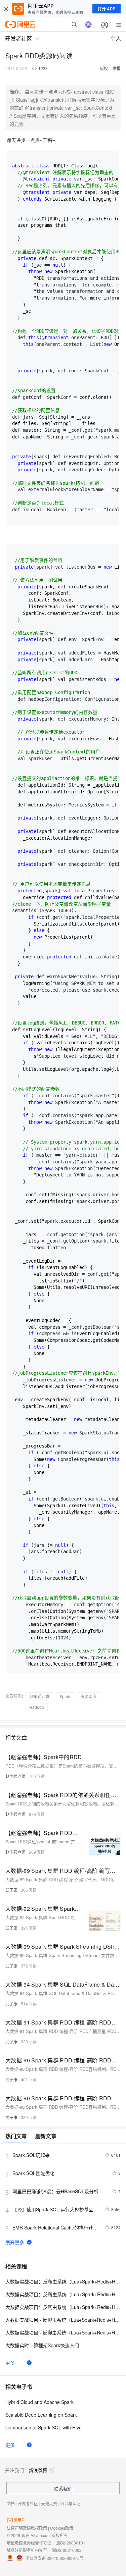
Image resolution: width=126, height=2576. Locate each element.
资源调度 (88, 1696)
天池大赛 (49, 2503)
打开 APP (107, 9)
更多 (10, 2363)
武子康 (11, 1890)
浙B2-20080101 (71, 2543)
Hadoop (37, 1707)
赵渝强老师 (15, 1776)
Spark (65, 1696)
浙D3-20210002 (67, 2550)
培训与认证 (70, 2503)
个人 (116, 38)
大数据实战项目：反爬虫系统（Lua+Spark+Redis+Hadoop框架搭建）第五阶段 (63, 2307)
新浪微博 (38, 2470)
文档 (11, 2503)
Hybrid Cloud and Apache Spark (39, 2402)
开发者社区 (28, 2503)
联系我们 (63, 2488)
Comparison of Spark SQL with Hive (44, 2427)
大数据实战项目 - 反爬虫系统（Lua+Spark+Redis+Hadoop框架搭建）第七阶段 (63, 2332)
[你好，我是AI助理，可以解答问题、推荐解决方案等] (88, 24)
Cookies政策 (62, 2528)
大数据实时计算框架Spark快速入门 (42, 2345)
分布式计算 (39, 1696)
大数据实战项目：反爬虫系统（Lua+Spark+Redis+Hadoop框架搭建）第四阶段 (63, 2294)
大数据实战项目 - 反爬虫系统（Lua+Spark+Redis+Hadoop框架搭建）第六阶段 (63, 2320)
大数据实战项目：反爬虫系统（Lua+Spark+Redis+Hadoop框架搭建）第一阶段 (63, 2281)
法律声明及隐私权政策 (27, 2528)
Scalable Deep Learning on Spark (41, 2415)
